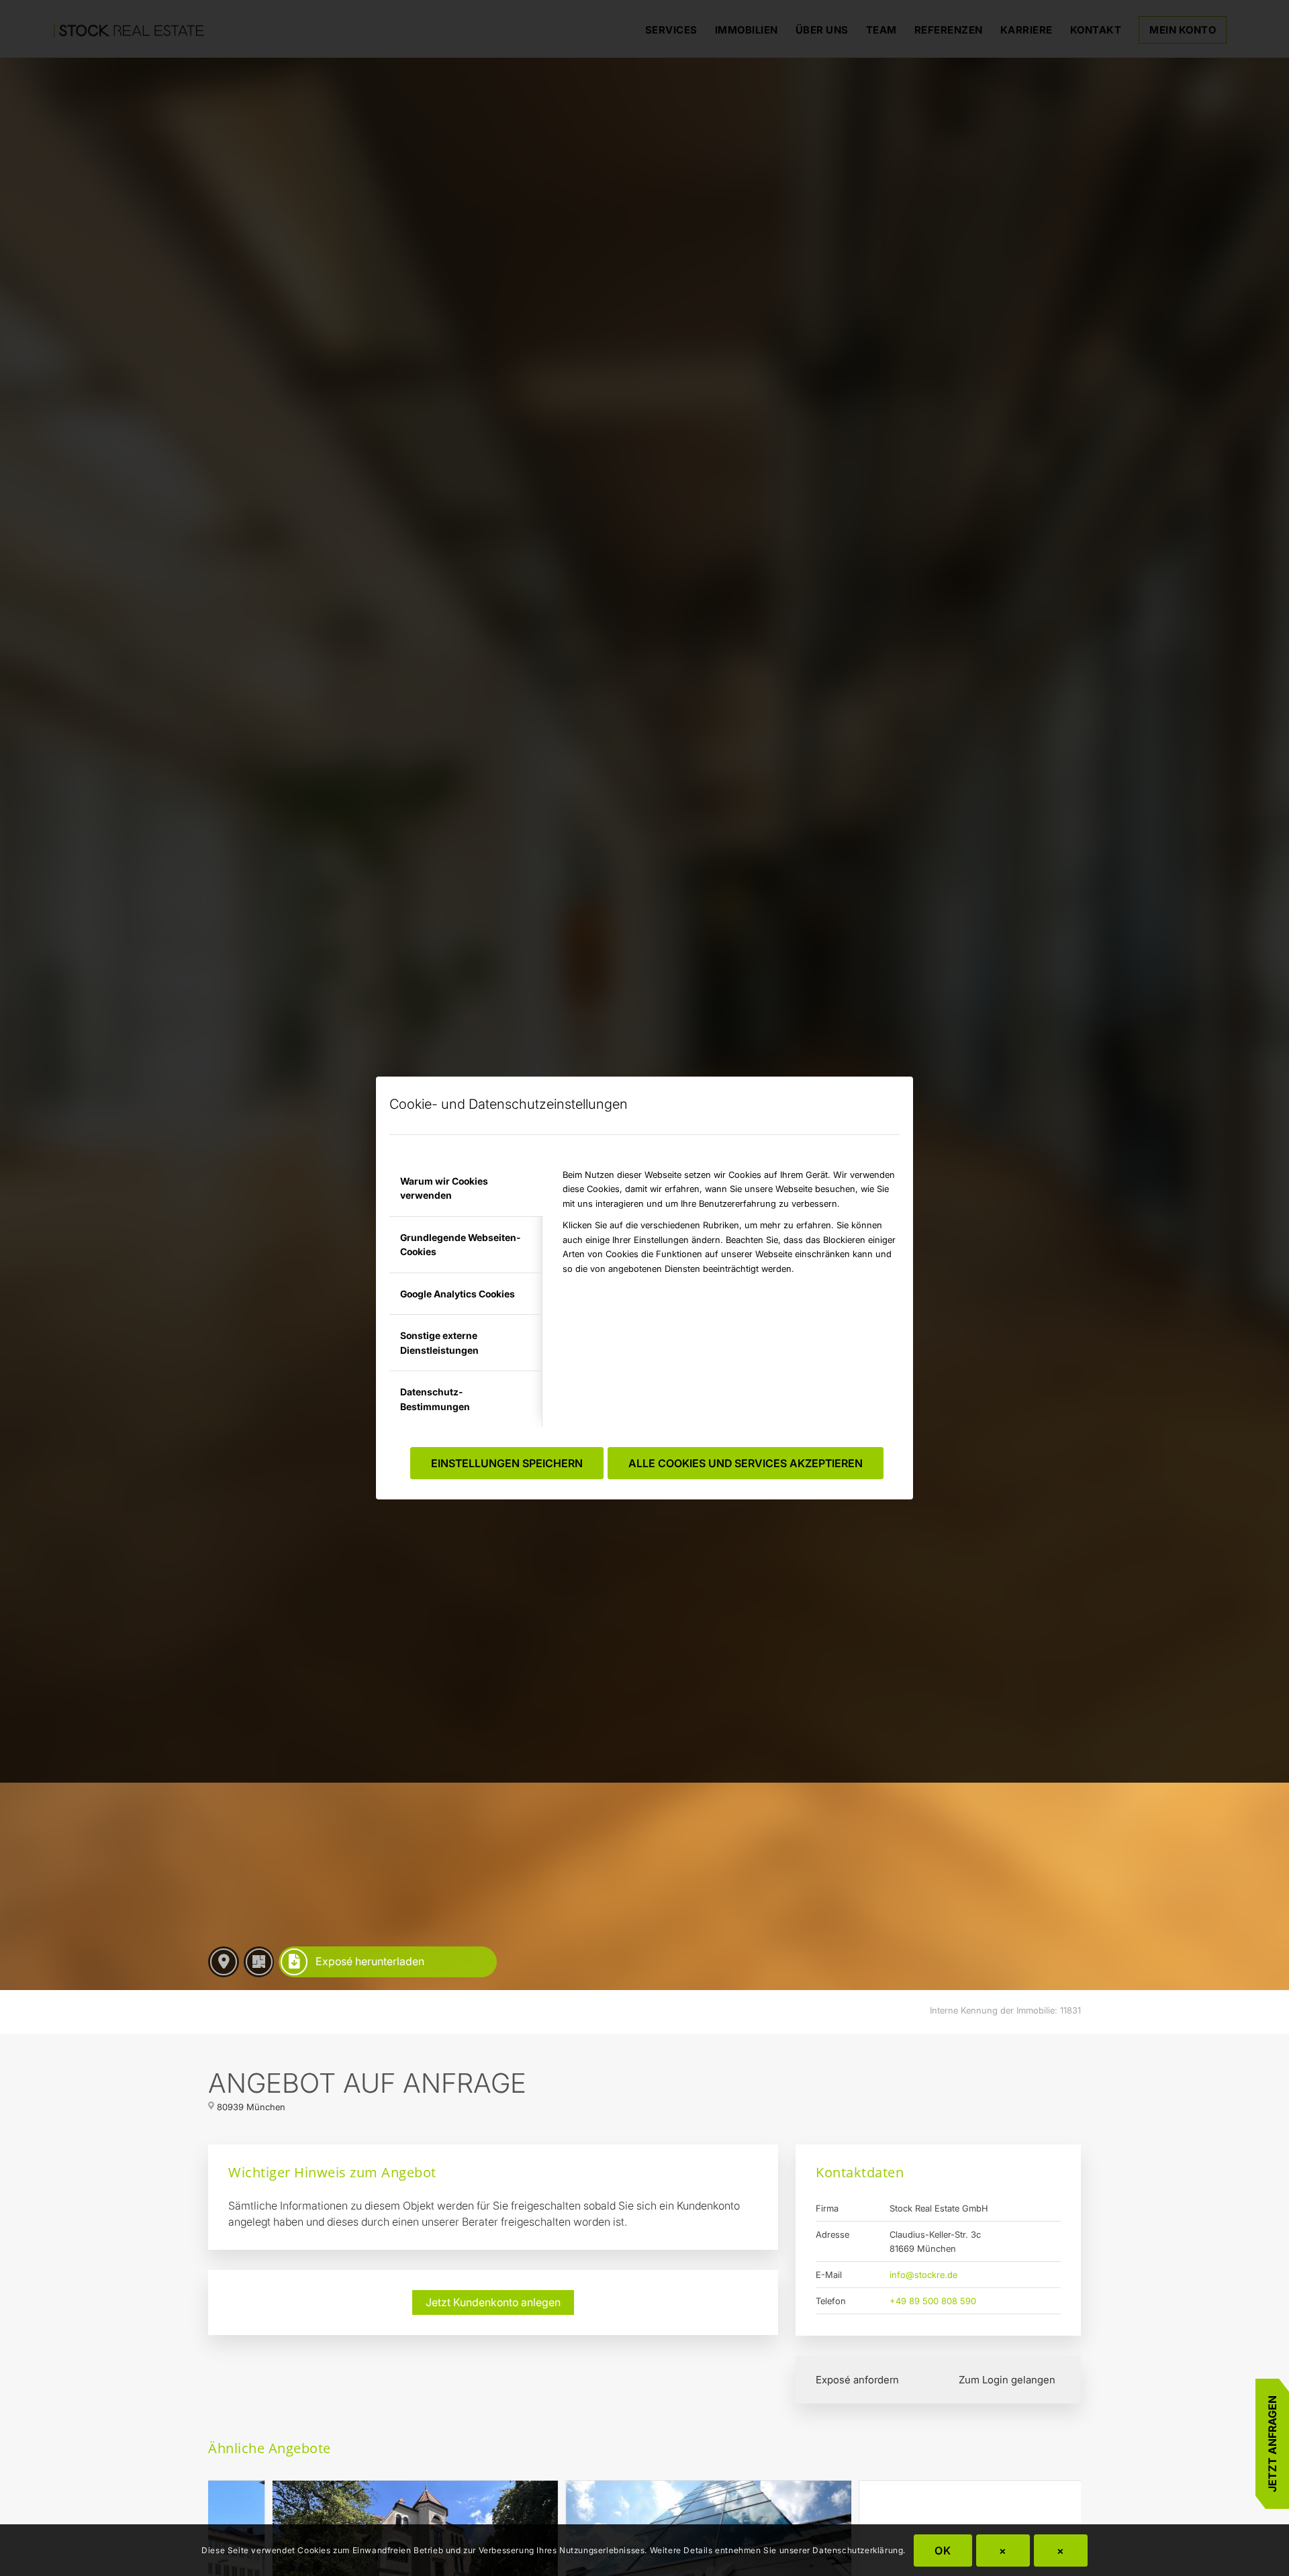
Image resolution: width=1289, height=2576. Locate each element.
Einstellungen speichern (507, 1463)
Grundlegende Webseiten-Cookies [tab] (460, 1244)
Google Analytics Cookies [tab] (458, 1294)
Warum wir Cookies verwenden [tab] (444, 1188)
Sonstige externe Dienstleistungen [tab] (439, 1342)
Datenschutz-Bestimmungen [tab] (435, 1399)
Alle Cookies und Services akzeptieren (746, 1463)
